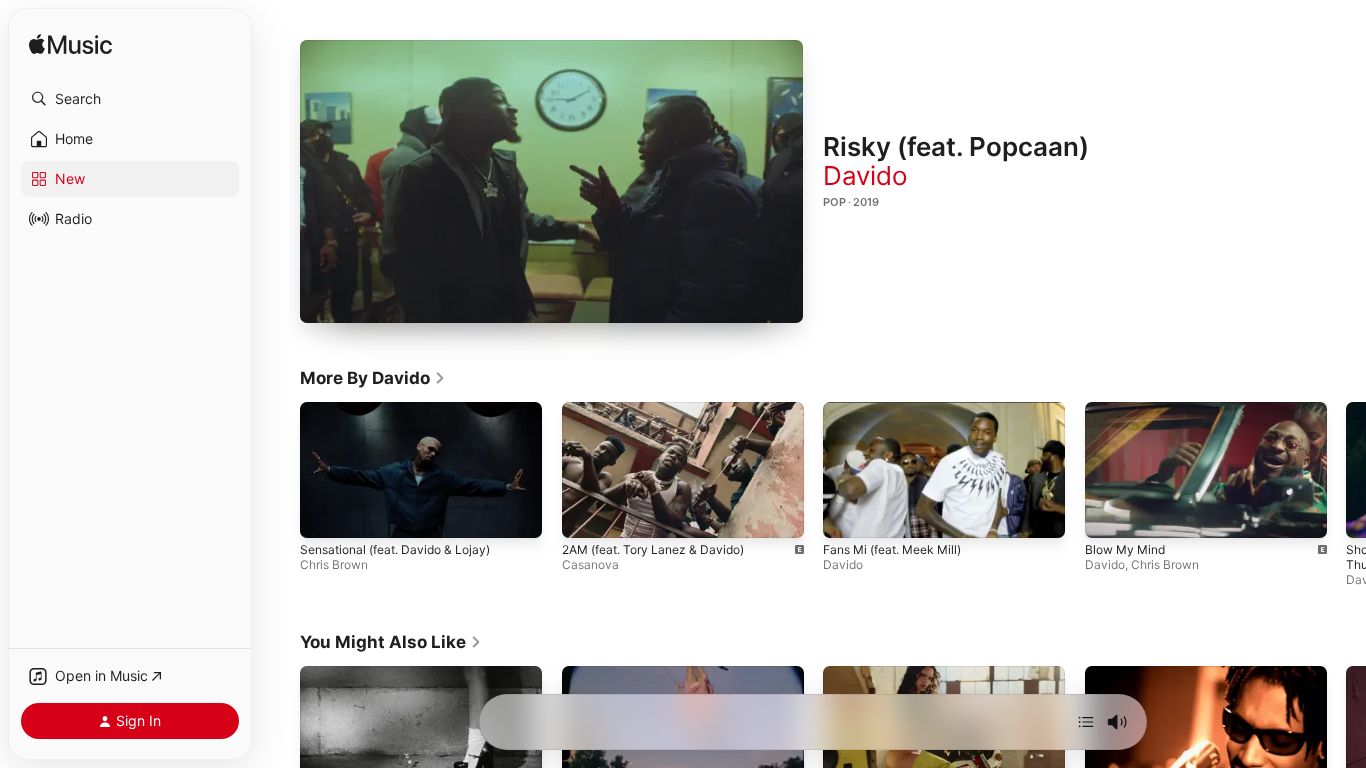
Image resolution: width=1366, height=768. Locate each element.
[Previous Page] (280, 470)
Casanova (590, 564)
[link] (373, 378)
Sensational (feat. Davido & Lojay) (395, 549)
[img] (70, 45)
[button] (130, 99)
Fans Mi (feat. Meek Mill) (892, 549)
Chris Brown (334, 564)
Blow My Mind (1125, 549)
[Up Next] (1086, 722)
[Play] (552, 181)
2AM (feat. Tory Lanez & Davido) (653, 549)
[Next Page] (1346, 470)
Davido (865, 175)
